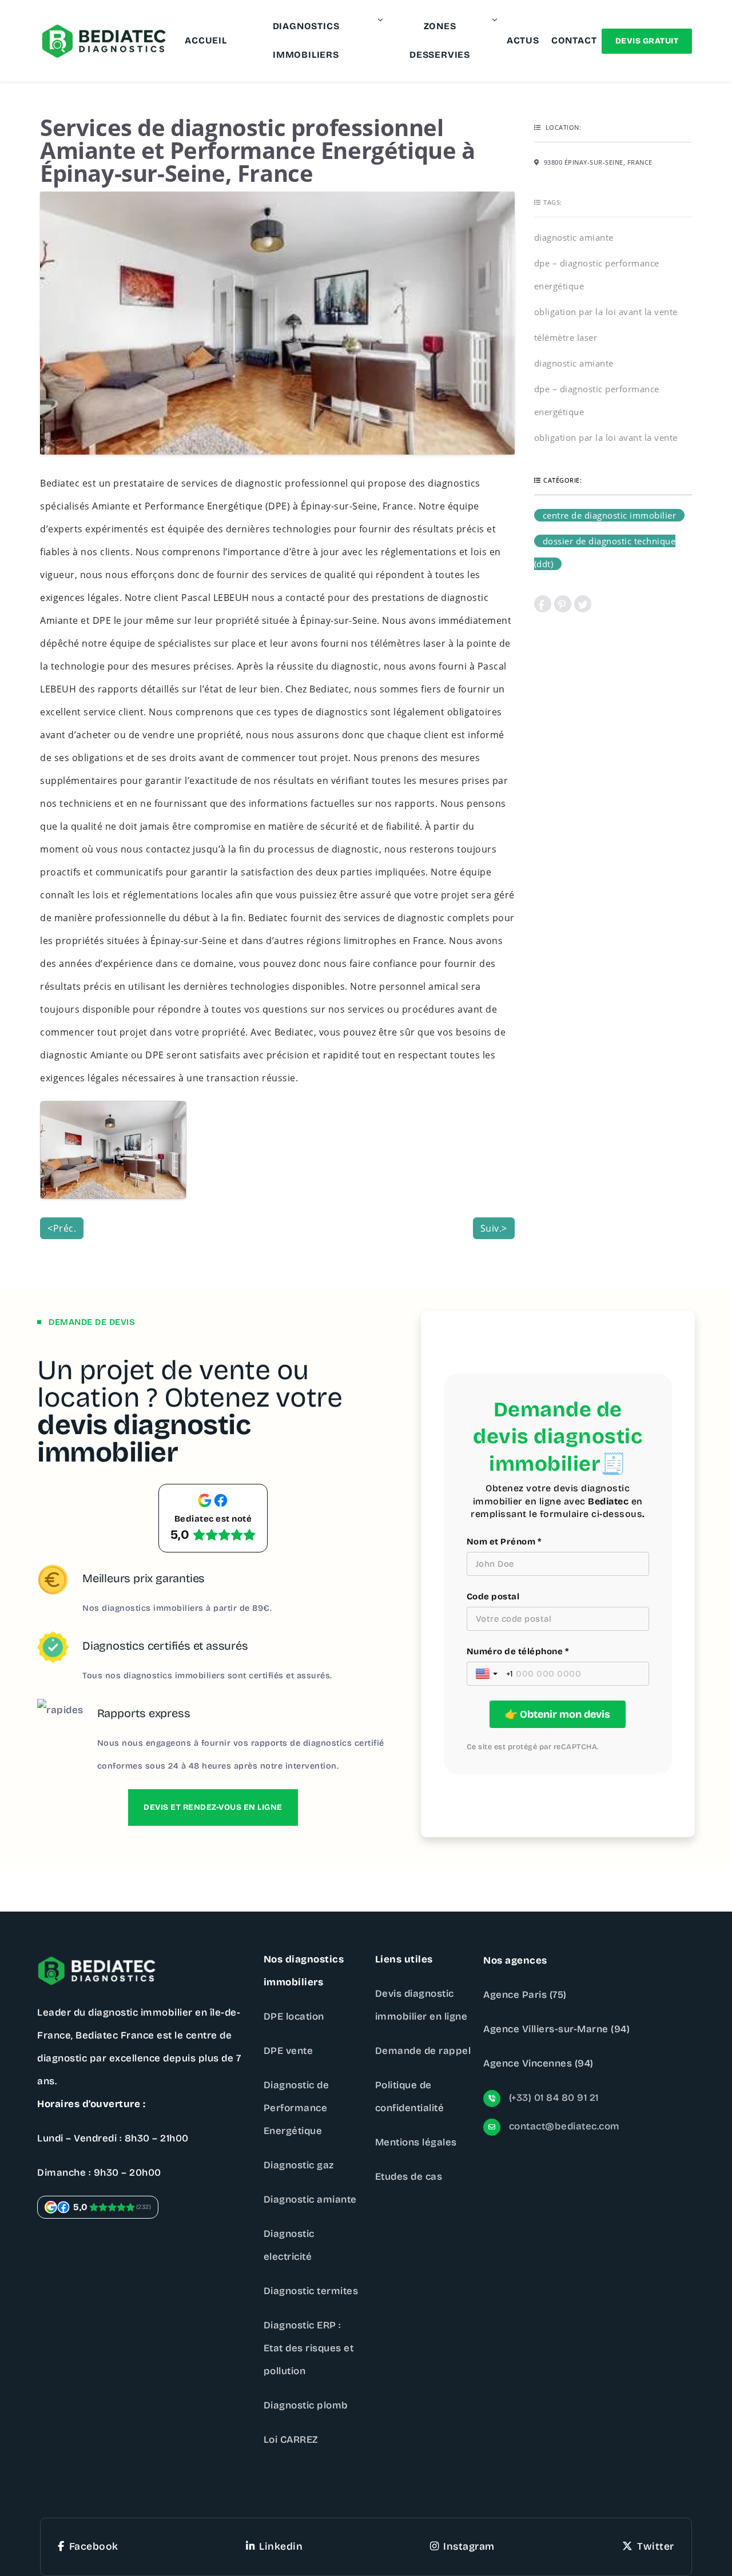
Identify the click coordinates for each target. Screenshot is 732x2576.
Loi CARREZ (291, 2440)
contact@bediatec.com (563, 2126)
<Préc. (62, 1228)
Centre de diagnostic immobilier (610, 515)
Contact (574, 40)
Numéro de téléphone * (518, 1651)
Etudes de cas (409, 2177)
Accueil (206, 40)
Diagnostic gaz (299, 2165)
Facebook (94, 2547)
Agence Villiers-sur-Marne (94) (556, 2029)
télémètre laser (566, 337)
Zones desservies (440, 40)
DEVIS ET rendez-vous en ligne (213, 1807)
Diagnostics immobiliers (306, 40)
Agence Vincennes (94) (538, 2063)
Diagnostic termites (311, 2291)
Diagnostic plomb (306, 2405)
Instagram (469, 2547)
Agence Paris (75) (525, 1995)
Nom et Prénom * (504, 1542)
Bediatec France (115, 2035)
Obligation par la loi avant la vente (606, 312)
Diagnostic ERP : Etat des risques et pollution (309, 2348)
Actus (523, 40)
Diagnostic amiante (310, 2199)
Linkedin (281, 2547)
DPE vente (289, 2051)
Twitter (656, 2547)
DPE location (294, 2016)
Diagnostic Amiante (574, 237)
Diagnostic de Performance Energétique (297, 2108)
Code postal (493, 1596)
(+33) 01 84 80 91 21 (552, 2098)
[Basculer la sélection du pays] (488, 1674)
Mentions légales (416, 2142)
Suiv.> (494, 1228)
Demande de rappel (423, 2051)
